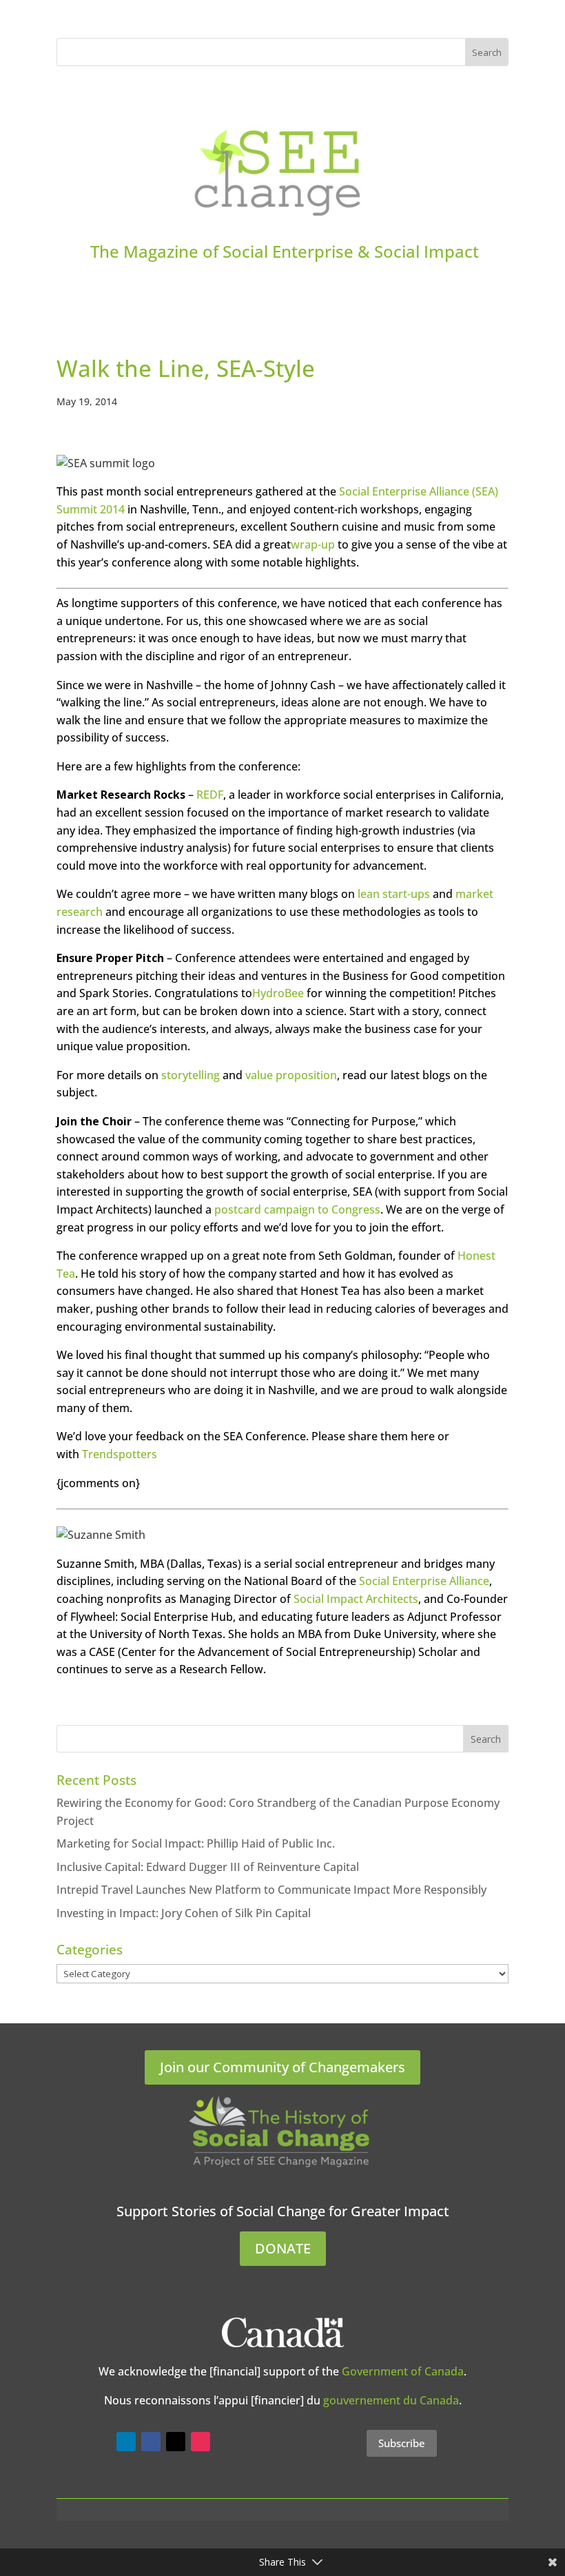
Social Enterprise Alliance (424, 1581)
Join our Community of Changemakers (282, 2067)
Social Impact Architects (356, 1599)
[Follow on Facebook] (151, 2442)
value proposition (291, 1075)
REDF (210, 795)
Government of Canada (403, 2371)
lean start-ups (392, 894)
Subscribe (402, 2443)
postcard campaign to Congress (297, 1209)
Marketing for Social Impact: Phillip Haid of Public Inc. (196, 1843)
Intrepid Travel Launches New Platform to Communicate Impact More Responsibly (271, 1890)
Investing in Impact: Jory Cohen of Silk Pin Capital (184, 1913)
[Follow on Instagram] (201, 2442)
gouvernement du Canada (391, 2400)
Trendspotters (118, 1454)
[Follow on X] (176, 2442)
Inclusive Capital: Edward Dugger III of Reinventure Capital (208, 1867)
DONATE (283, 2248)
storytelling (191, 1075)
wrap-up (313, 544)
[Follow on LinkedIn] (126, 2442)
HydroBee (278, 993)
